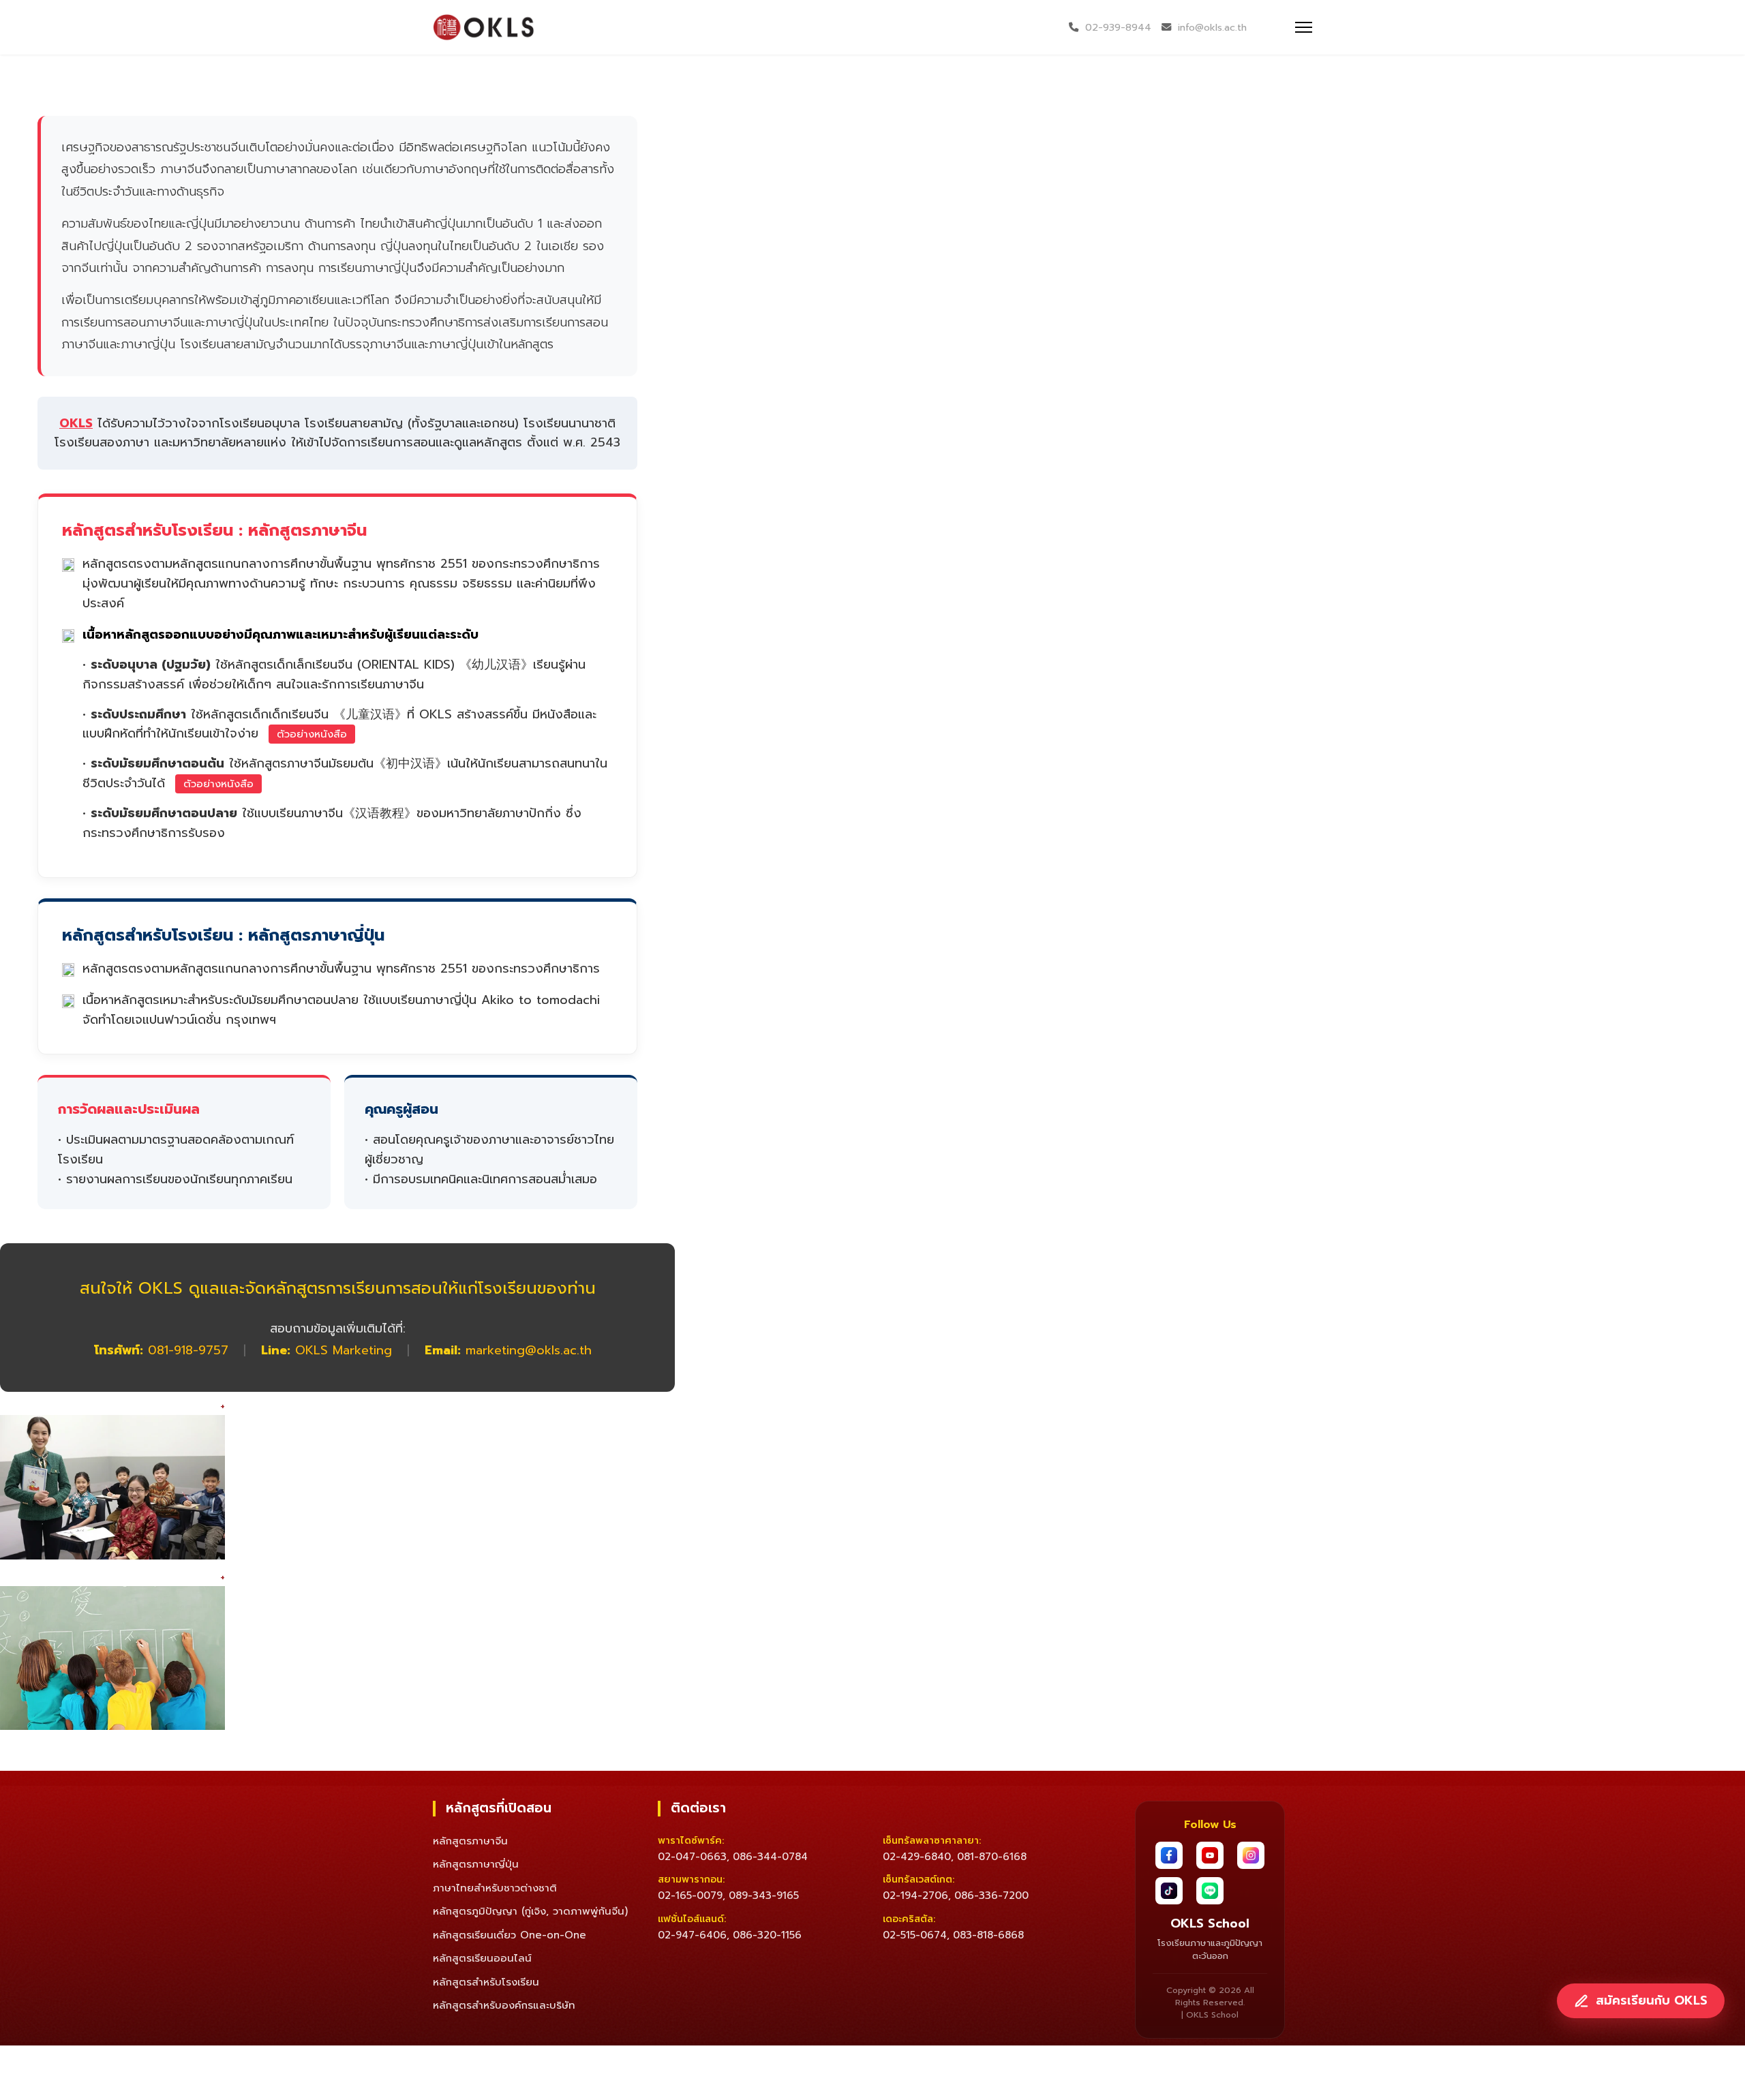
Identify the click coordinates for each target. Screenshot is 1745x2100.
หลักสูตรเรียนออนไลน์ (482, 1958)
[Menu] (1304, 27)
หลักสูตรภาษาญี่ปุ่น (476, 1864)
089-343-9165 (764, 1896)
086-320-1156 (767, 1935)
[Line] (1210, 1891)
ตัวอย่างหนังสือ (312, 734)
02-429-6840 (917, 1857)
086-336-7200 (991, 1896)
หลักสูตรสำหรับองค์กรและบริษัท (504, 2005)
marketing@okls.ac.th (529, 1350)
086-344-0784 (770, 1857)
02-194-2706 (915, 1896)
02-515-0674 (915, 1935)
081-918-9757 (188, 1350)
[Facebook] (1169, 1855)
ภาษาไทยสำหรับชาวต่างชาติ (495, 1888)
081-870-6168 (992, 1857)
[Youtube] (1210, 1855)
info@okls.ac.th (1212, 27)
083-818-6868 (988, 1935)
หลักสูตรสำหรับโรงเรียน (486, 1982)
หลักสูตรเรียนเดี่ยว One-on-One (510, 1935)
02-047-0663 (692, 1857)
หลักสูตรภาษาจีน (470, 1841)
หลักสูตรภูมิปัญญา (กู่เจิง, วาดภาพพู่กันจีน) (530, 1911)
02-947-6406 (692, 1935)
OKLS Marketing (344, 1350)
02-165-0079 (690, 1896)
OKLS (76, 423)
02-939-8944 (1118, 27)
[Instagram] (1251, 1855)
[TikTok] (1169, 1891)
